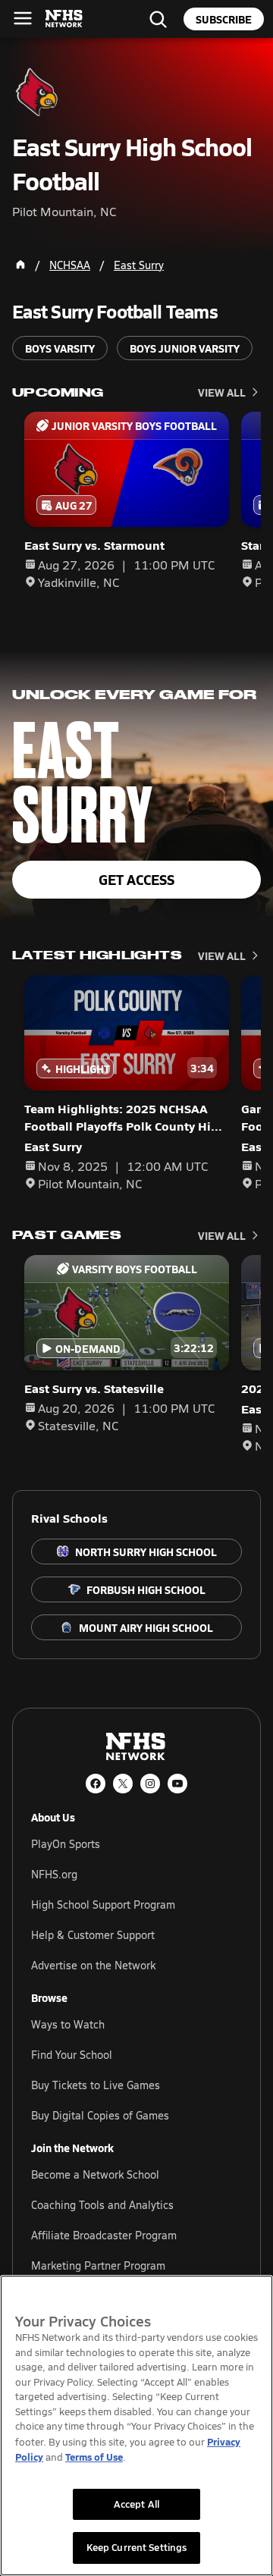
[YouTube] (177, 1784)
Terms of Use (94, 2457)
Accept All (136, 2504)
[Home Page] (20, 265)
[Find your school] (158, 19)
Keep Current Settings (137, 2547)
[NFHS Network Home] (64, 19)
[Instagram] (150, 1784)
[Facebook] (96, 1784)
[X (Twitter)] (123, 1784)
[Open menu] (23, 18)
